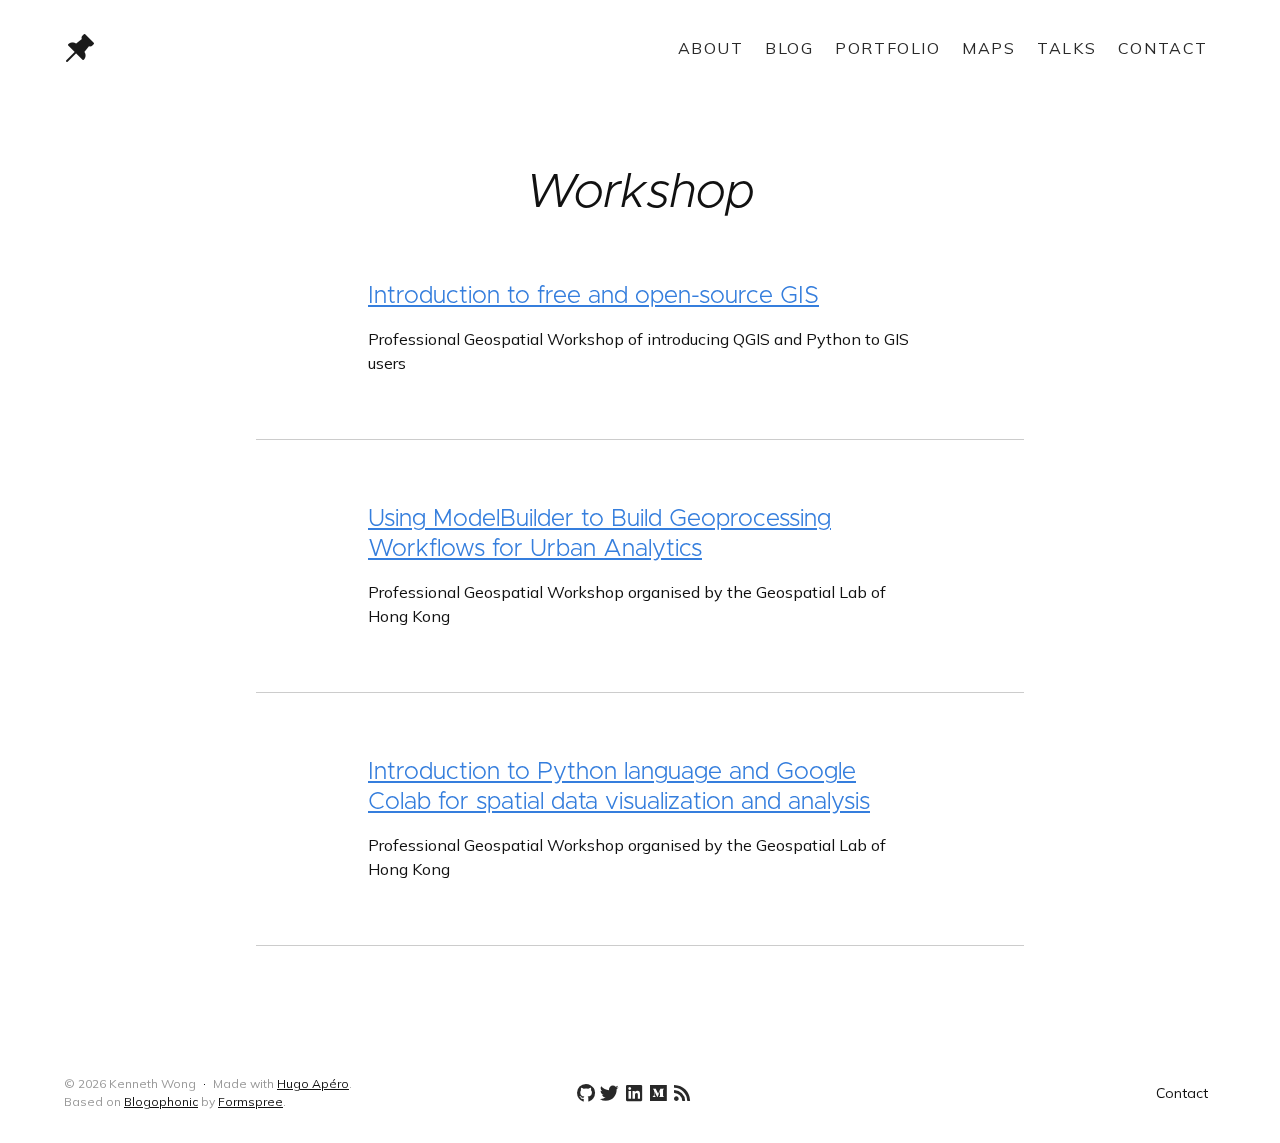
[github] (582, 1094)
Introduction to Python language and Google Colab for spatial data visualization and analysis (619, 787)
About (711, 48)
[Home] (254, 48)
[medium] (654, 1094)
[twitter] (606, 1094)
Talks (1066, 48)
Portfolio (887, 48)
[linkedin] (630, 1094)
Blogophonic (161, 1101)
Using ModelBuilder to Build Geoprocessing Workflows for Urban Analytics (599, 534)
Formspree (250, 1101)
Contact (1163, 48)
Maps (988, 48)
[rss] (678, 1094)
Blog (789, 48)
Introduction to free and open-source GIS (593, 296)
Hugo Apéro (313, 1083)
